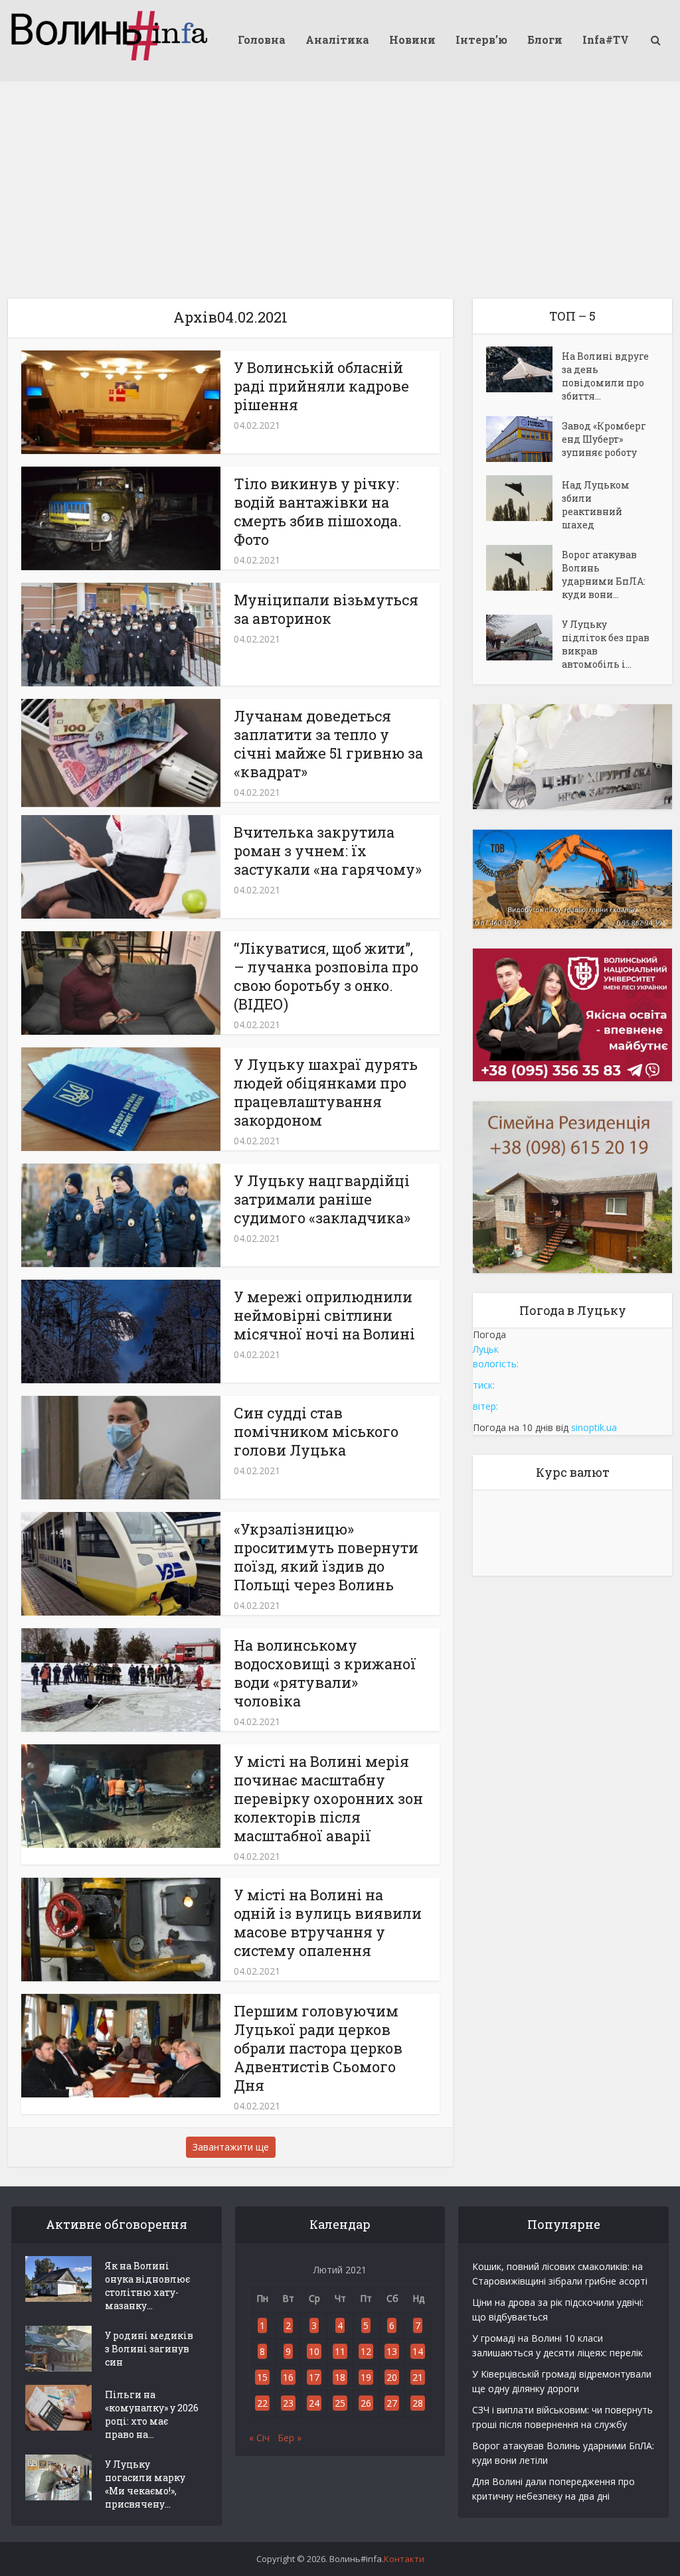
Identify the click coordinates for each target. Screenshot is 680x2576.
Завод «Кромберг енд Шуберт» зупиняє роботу (604, 439)
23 (288, 2403)
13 (392, 2351)
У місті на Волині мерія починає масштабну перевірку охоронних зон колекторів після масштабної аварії (328, 1798)
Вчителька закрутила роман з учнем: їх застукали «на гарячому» (328, 851)
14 (418, 2351)
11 (340, 2351)
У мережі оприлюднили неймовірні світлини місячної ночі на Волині (324, 1315)
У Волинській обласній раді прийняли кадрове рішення (321, 386)
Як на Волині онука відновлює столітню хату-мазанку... (147, 2286)
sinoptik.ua (594, 1427)
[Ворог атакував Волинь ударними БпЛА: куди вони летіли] (524, 568)
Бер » (290, 2438)
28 (418, 2403)
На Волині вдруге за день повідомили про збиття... (605, 376)
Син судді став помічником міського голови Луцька (316, 1431)
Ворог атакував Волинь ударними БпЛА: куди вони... (604, 574)
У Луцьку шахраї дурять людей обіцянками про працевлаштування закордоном (326, 1092)
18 (340, 2377)
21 (418, 2377)
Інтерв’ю (481, 39)
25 (340, 2403)
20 (392, 2377)
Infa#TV (606, 39)
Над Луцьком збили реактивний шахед (596, 505)
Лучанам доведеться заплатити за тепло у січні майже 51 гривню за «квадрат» (328, 744)
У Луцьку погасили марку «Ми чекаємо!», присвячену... (145, 2484)
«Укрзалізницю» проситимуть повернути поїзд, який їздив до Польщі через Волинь (326, 1557)
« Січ (259, 2438)
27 (392, 2403)
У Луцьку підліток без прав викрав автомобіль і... (606, 644)
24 (314, 2403)
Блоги (545, 39)
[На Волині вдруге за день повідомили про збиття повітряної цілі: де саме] (524, 369)
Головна (262, 39)
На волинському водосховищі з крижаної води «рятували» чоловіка (325, 1673)
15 (262, 2377)
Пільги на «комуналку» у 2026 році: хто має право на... (152, 2414)
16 (288, 2377)
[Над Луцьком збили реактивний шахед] (524, 498)
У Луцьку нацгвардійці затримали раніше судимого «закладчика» (322, 1199)
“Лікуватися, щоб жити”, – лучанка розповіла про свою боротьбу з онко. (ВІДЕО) (326, 976)
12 (366, 2351)
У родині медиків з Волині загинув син (149, 2349)
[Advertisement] (340, 179)
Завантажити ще (231, 2147)
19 (366, 2377)
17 (314, 2377)
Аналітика (337, 39)
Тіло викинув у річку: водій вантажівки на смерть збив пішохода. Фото (318, 511)
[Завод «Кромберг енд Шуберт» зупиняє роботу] (524, 439)
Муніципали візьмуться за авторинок (326, 609)
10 (314, 2351)
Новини (412, 39)
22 (262, 2403)
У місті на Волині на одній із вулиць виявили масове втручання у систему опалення (328, 1923)
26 (366, 2403)
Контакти (404, 2559)
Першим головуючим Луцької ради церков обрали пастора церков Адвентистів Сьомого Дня (318, 2048)
